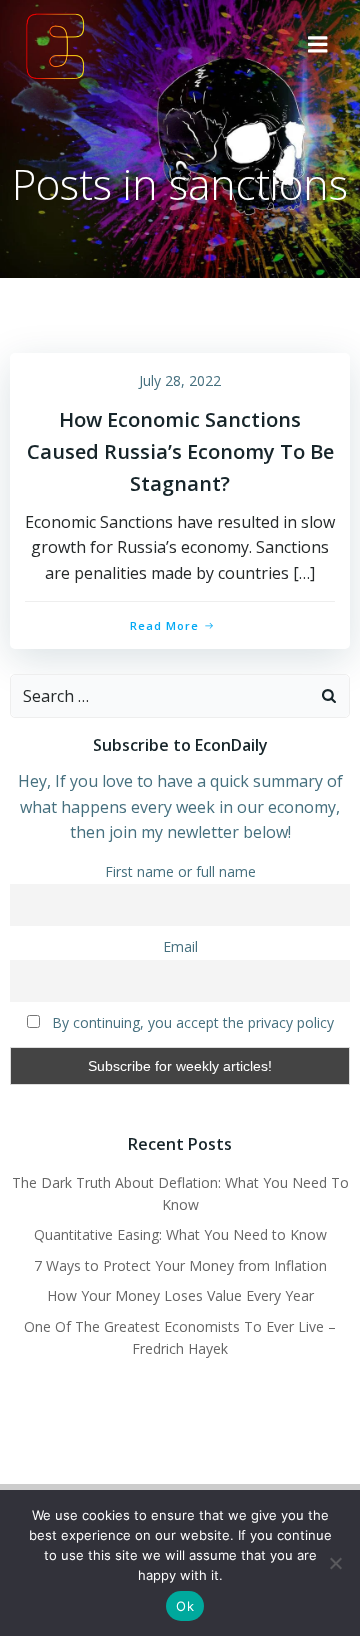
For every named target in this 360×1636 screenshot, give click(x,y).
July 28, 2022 (180, 380)
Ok (185, 1606)
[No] (335, 1563)
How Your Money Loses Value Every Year (180, 1295)
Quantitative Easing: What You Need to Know (180, 1234)
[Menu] (318, 45)
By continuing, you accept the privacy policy (191, 1022)
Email (180, 946)
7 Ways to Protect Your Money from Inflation (180, 1265)
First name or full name (180, 871)
